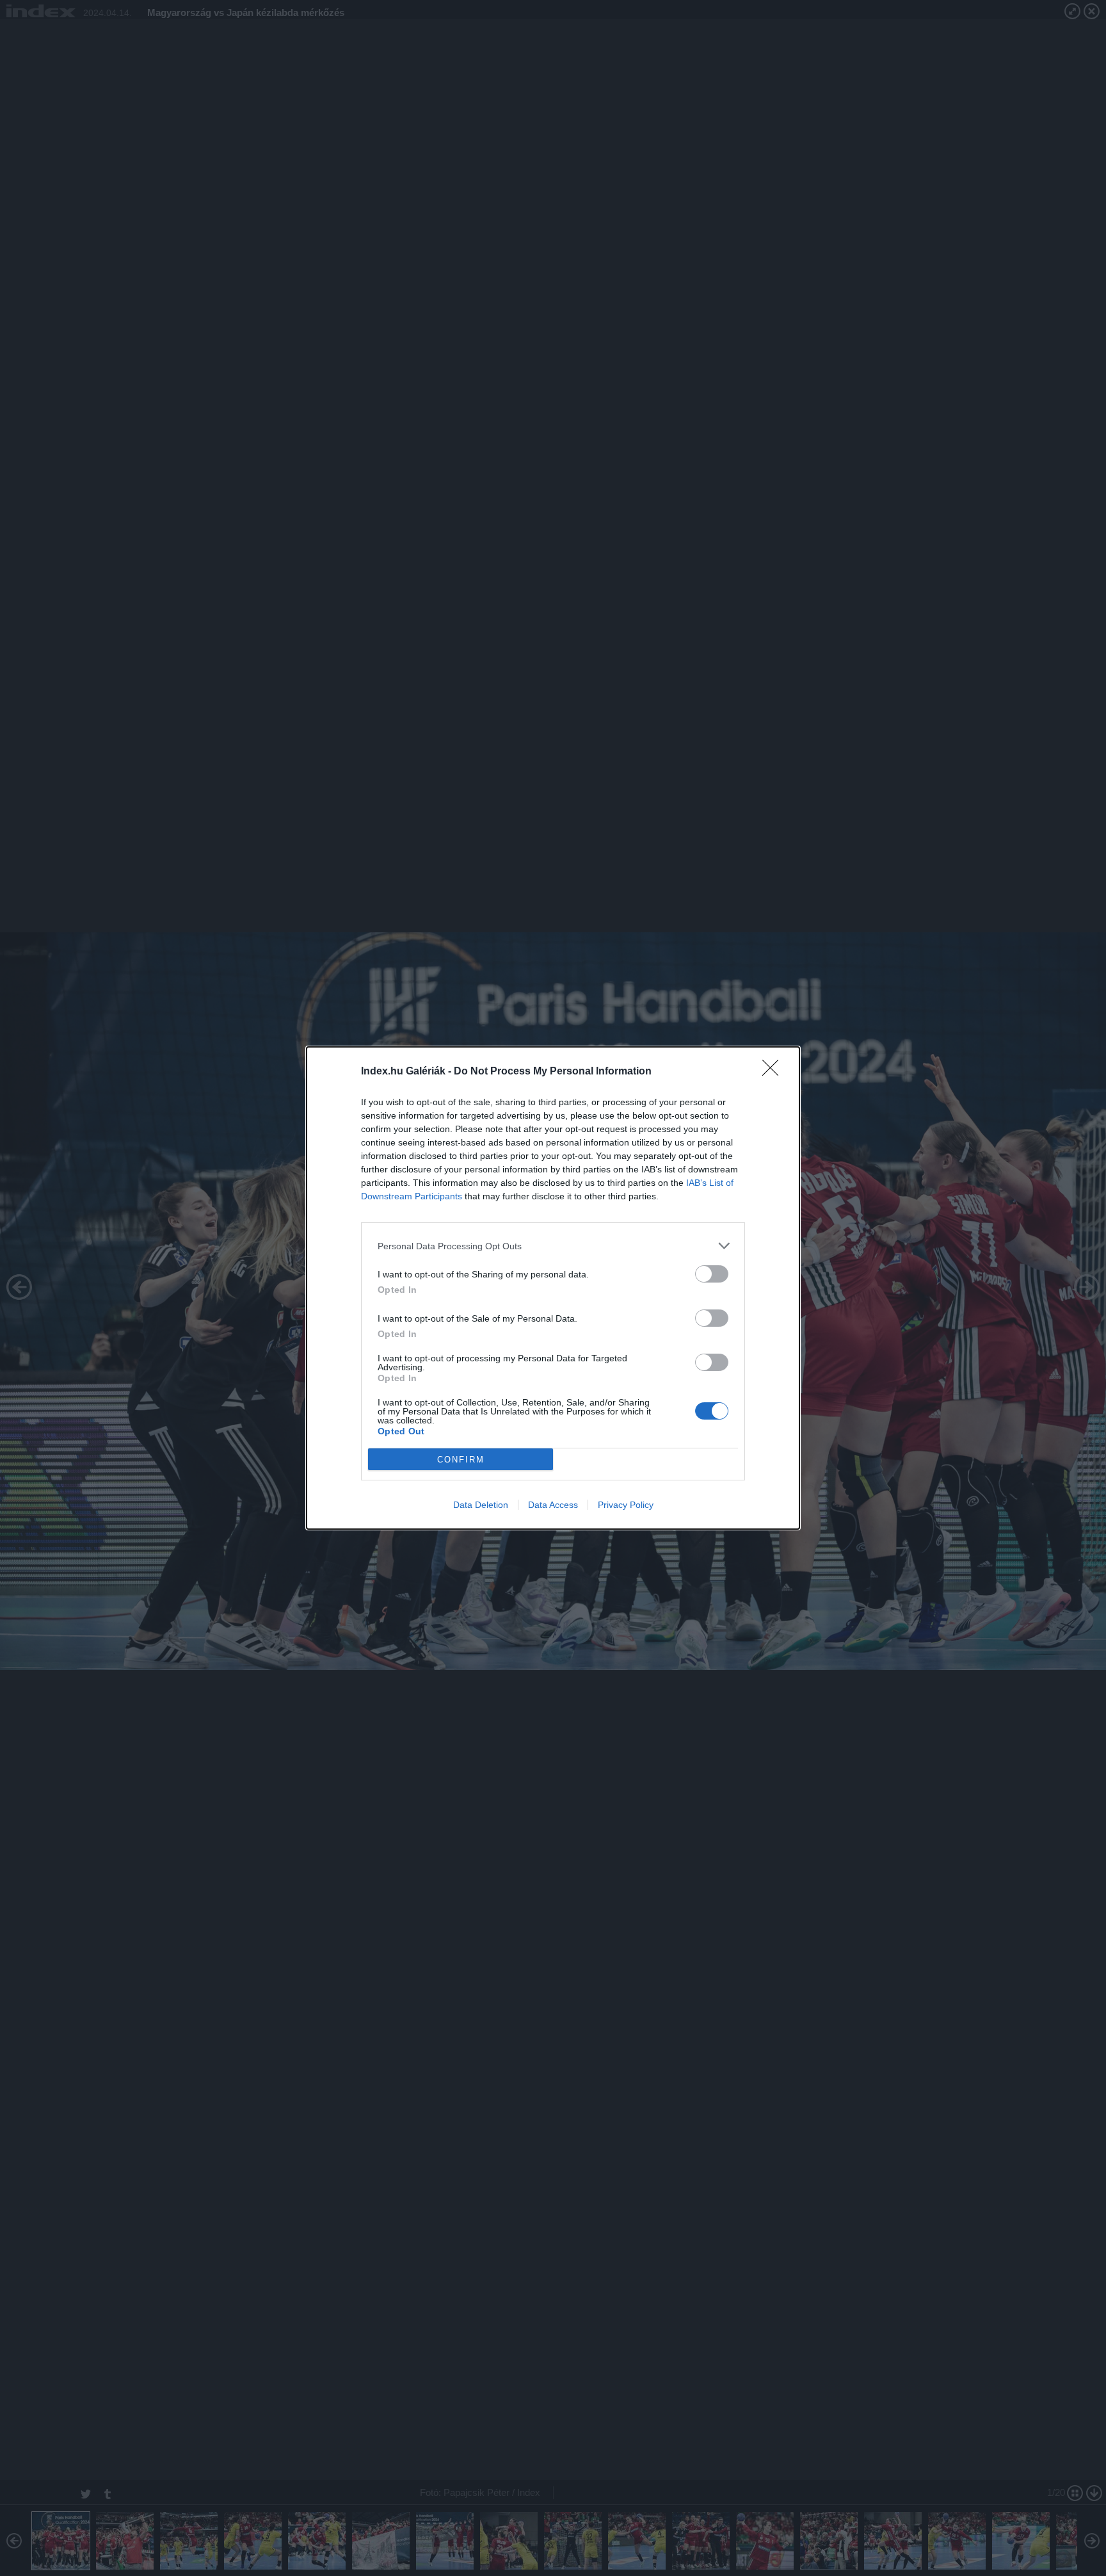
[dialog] (553, 1288)
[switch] (712, 1274)
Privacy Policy (626, 1505)
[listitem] (553, 1246)
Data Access (553, 1505)
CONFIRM (461, 1460)
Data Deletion (481, 1505)
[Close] (774, 1072)
